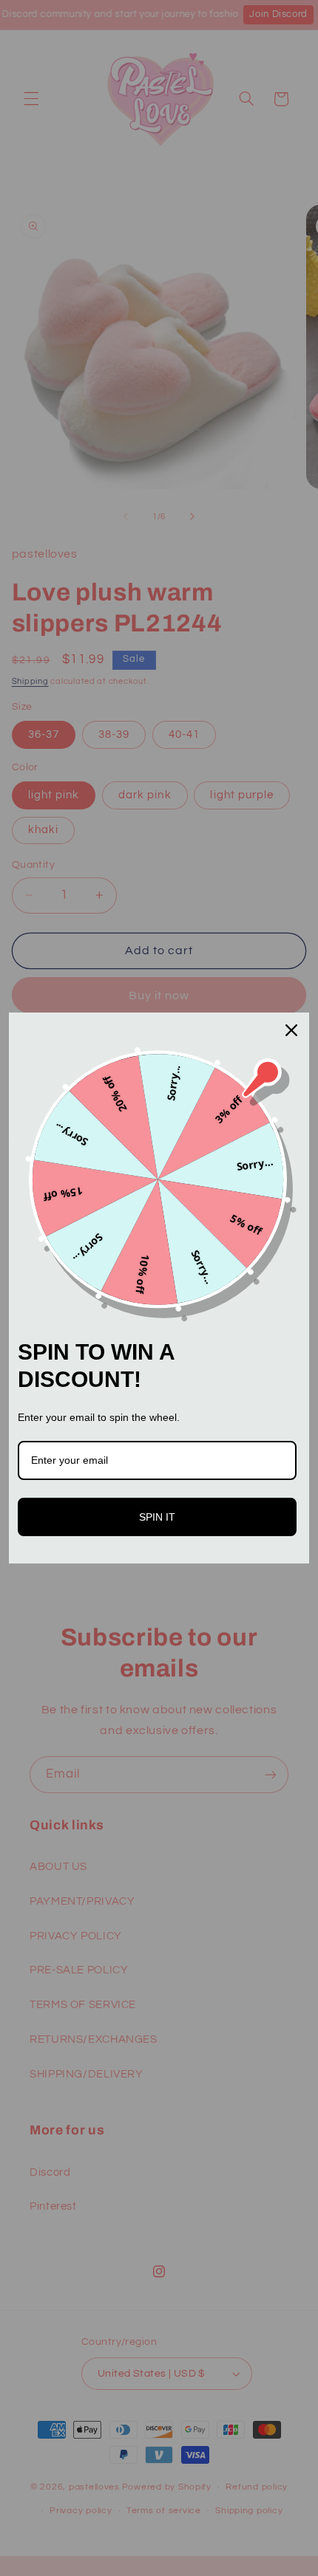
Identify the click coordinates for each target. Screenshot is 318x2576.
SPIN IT (157, 1517)
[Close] (291, 1030)
